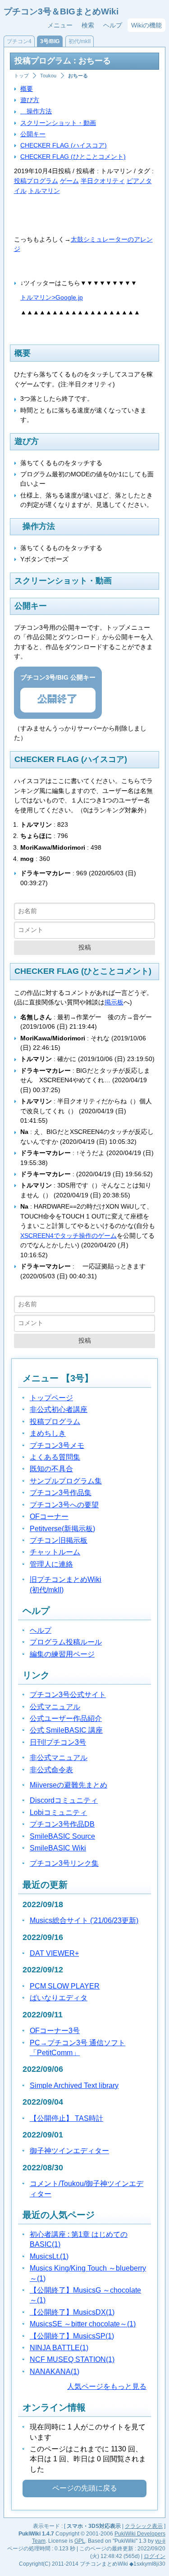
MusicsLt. (49, 2256)
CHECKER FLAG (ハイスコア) (64, 145)
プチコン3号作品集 (61, 1493)
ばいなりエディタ (59, 1998)
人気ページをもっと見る (107, 2386)
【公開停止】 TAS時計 (66, 2118)
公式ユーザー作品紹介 (66, 1718)
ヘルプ (113, 25)
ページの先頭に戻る (85, 2488)
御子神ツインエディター (69, 2151)
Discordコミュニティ (64, 1800)
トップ (21, 76)
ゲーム (69, 181)
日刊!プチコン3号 (58, 1742)
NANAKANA (55, 2372)
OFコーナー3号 (55, 2031)
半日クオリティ (103, 181)
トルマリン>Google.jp (52, 297)
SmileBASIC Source (62, 1836)
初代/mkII (80, 41)
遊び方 (30, 100)
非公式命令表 (51, 1770)
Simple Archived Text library (74, 2085)
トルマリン (44, 191)
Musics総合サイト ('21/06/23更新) (84, 1920)
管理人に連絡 (51, 1564)
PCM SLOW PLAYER (65, 1986)
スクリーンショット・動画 (58, 123)
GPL (80, 2541)
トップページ (51, 1398)
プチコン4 (19, 41)
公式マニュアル (55, 1707)
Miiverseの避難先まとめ (69, 1785)
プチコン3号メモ (57, 1445)
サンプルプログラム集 (66, 1481)
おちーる (78, 76)
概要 (27, 89)
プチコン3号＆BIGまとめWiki (61, 11)
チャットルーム (55, 1552)
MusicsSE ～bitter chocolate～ (83, 2324)
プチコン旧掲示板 (59, 1540)
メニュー (60, 25)
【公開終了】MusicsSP (72, 2336)
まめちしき (48, 1433)
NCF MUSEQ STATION (72, 2359)
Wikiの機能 (146, 25)
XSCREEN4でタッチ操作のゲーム (69, 1236)
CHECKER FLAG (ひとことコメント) (73, 157)
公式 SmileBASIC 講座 (66, 1730)
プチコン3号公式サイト (68, 1695)
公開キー (33, 134)
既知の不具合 (51, 1469)
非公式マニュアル (59, 1758)
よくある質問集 (55, 1457)
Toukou (48, 76)
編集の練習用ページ (62, 1654)
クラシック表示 (144, 2526)
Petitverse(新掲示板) (62, 1529)
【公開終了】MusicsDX (72, 2312)
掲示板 (114, 1002)
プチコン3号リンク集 (64, 1863)
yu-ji (160, 2541)
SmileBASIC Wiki (58, 1848)
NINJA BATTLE (59, 2348)
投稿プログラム (36, 181)
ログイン (155, 2556)
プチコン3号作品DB (62, 1824)
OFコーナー (49, 1516)
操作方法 (36, 111)
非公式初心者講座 (59, 1409)
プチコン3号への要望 (64, 1505)
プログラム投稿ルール (66, 1642)
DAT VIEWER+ (54, 1953)
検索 (88, 25)
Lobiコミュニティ (58, 1812)
